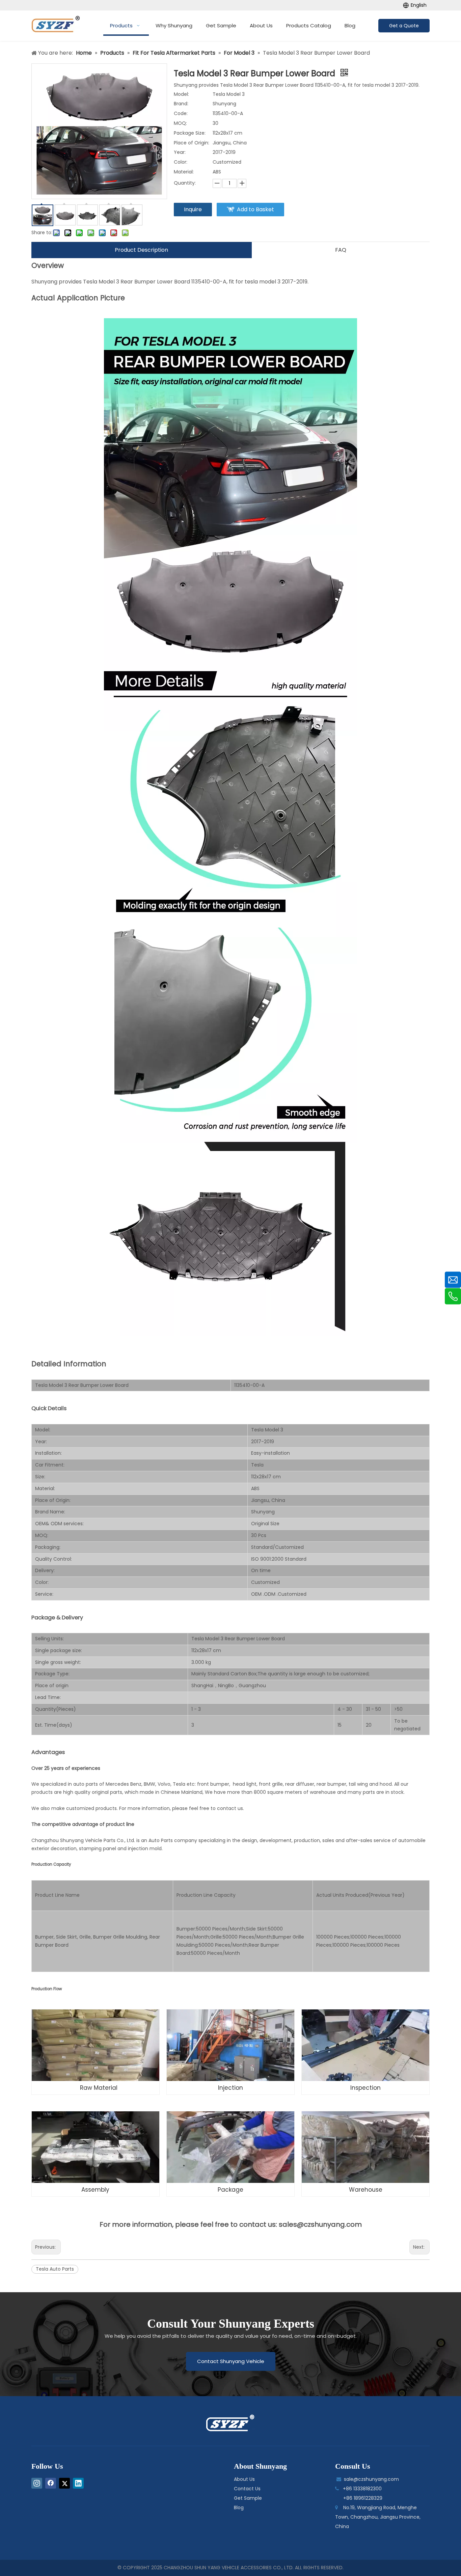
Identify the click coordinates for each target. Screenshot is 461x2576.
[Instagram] (37, 2483)
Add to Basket (255, 209)
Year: (180, 152)
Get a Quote (404, 26)
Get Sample (248, 2498)
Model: (181, 94)
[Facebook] (51, 2483)
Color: (181, 162)
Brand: (181, 104)
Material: (184, 172)
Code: (181, 113)
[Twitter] (64, 2483)
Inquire (193, 209)
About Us (244, 2479)
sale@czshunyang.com (371, 2479)
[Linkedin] (78, 2483)
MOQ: (180, 123)
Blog (239, 2508)
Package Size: (190, 133)
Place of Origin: (192, 143)
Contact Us (247, 2489)
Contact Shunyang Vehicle (231, 2361)
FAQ (341, 250)
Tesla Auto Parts (55, 2269)
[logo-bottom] (231, 2423)
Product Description (141, 250)
